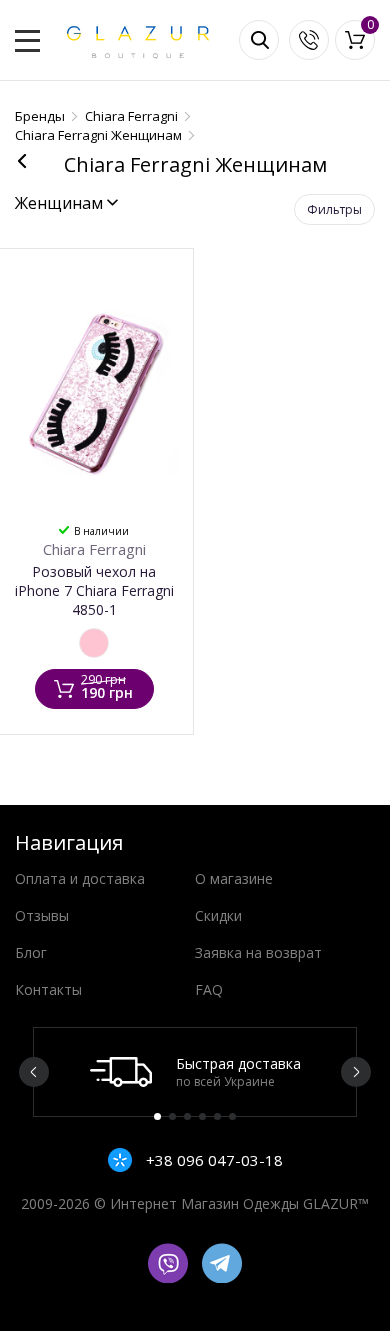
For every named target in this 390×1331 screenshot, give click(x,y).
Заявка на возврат (258, 952)
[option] (195, 1072)
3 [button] (187, 1116)
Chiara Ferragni (94, 549)
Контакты (48, 989)
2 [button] (172, 1116)
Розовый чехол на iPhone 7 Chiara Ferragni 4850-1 (94, 590)
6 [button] (232, 1116)
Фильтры (334, 209)
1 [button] (157, 1116)
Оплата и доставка (80, 878)
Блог (31, 952)
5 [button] (217, 1116)
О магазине (234, 878)
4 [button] (202, 1116)
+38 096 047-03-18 (212, 1160)
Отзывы (42, 915)
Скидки (218, 915)
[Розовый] (94, 643)
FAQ (209, 989)
